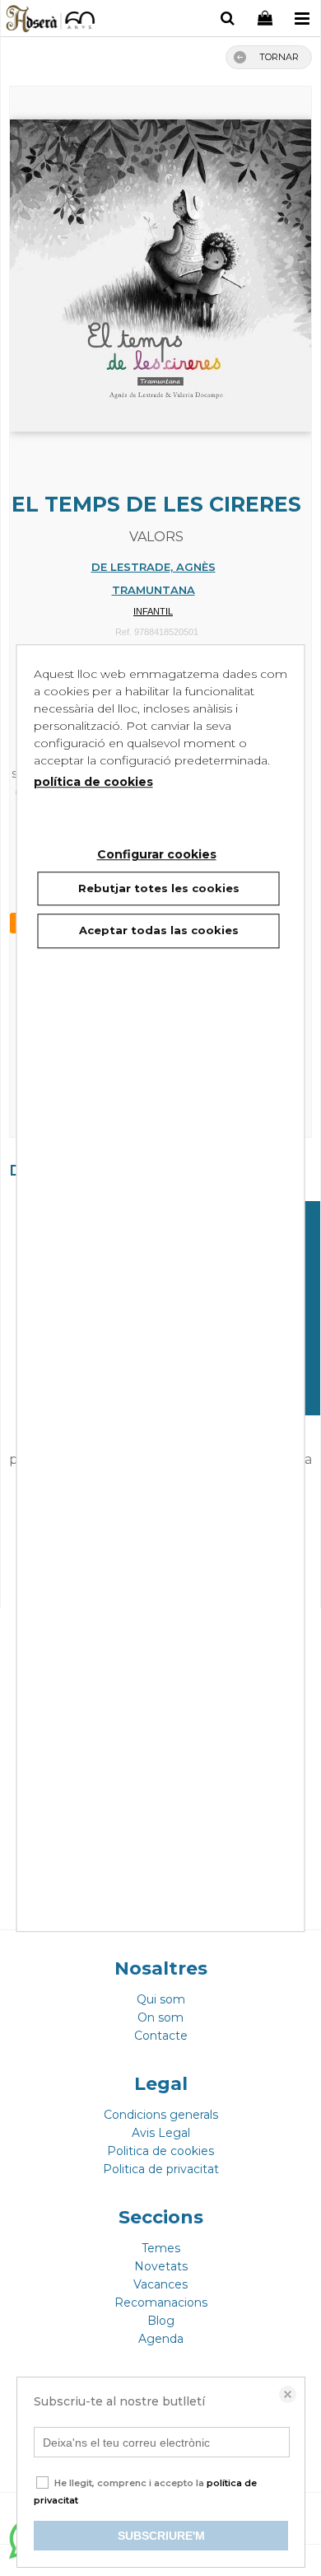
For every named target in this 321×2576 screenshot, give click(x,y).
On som (160, 2017)
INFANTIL (153, 611)
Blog (161, 2321)
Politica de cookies (160, 2151)
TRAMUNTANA (154, 590)
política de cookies (93, 782)
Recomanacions (161, 2303)
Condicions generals (161, 2115)
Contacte (161, 2036)
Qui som (161, 1999)
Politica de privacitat (161, 2169)
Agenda (161, 2339)
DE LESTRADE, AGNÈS (154, 567)
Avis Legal (161, 2133)
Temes (161, 2248)
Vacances (160, 2284)
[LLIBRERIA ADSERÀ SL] (51, 21)
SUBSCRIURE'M (161, 2536)
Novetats (161, 2266)
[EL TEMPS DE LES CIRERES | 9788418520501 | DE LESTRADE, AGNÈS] (160, 268)
